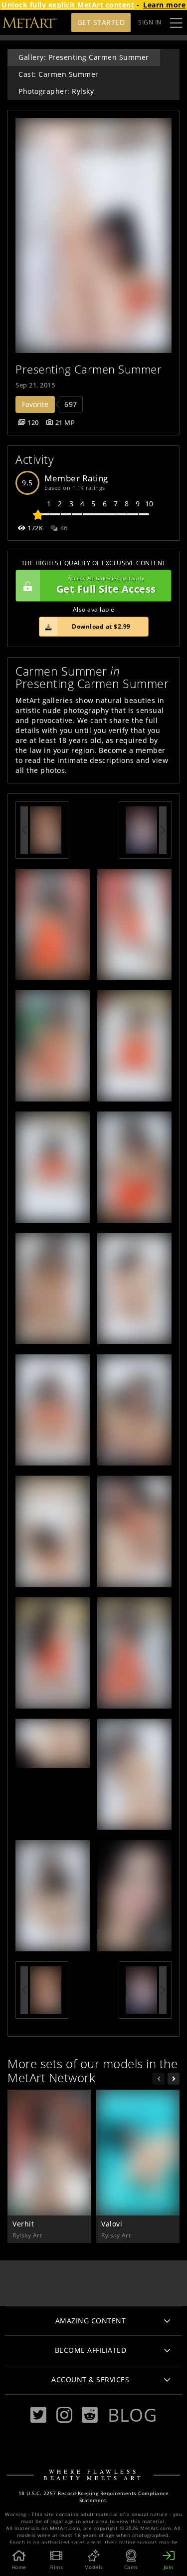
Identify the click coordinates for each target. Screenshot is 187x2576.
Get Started (101, 22)
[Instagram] (64, 2415)
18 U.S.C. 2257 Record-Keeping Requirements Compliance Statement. (94, 2497)
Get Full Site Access (106, 585)
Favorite (35, 404)
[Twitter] (38, 2415)
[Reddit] (90, 2415)
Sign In (150, 22)
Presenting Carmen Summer (89, 369)
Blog (132, 2415)
